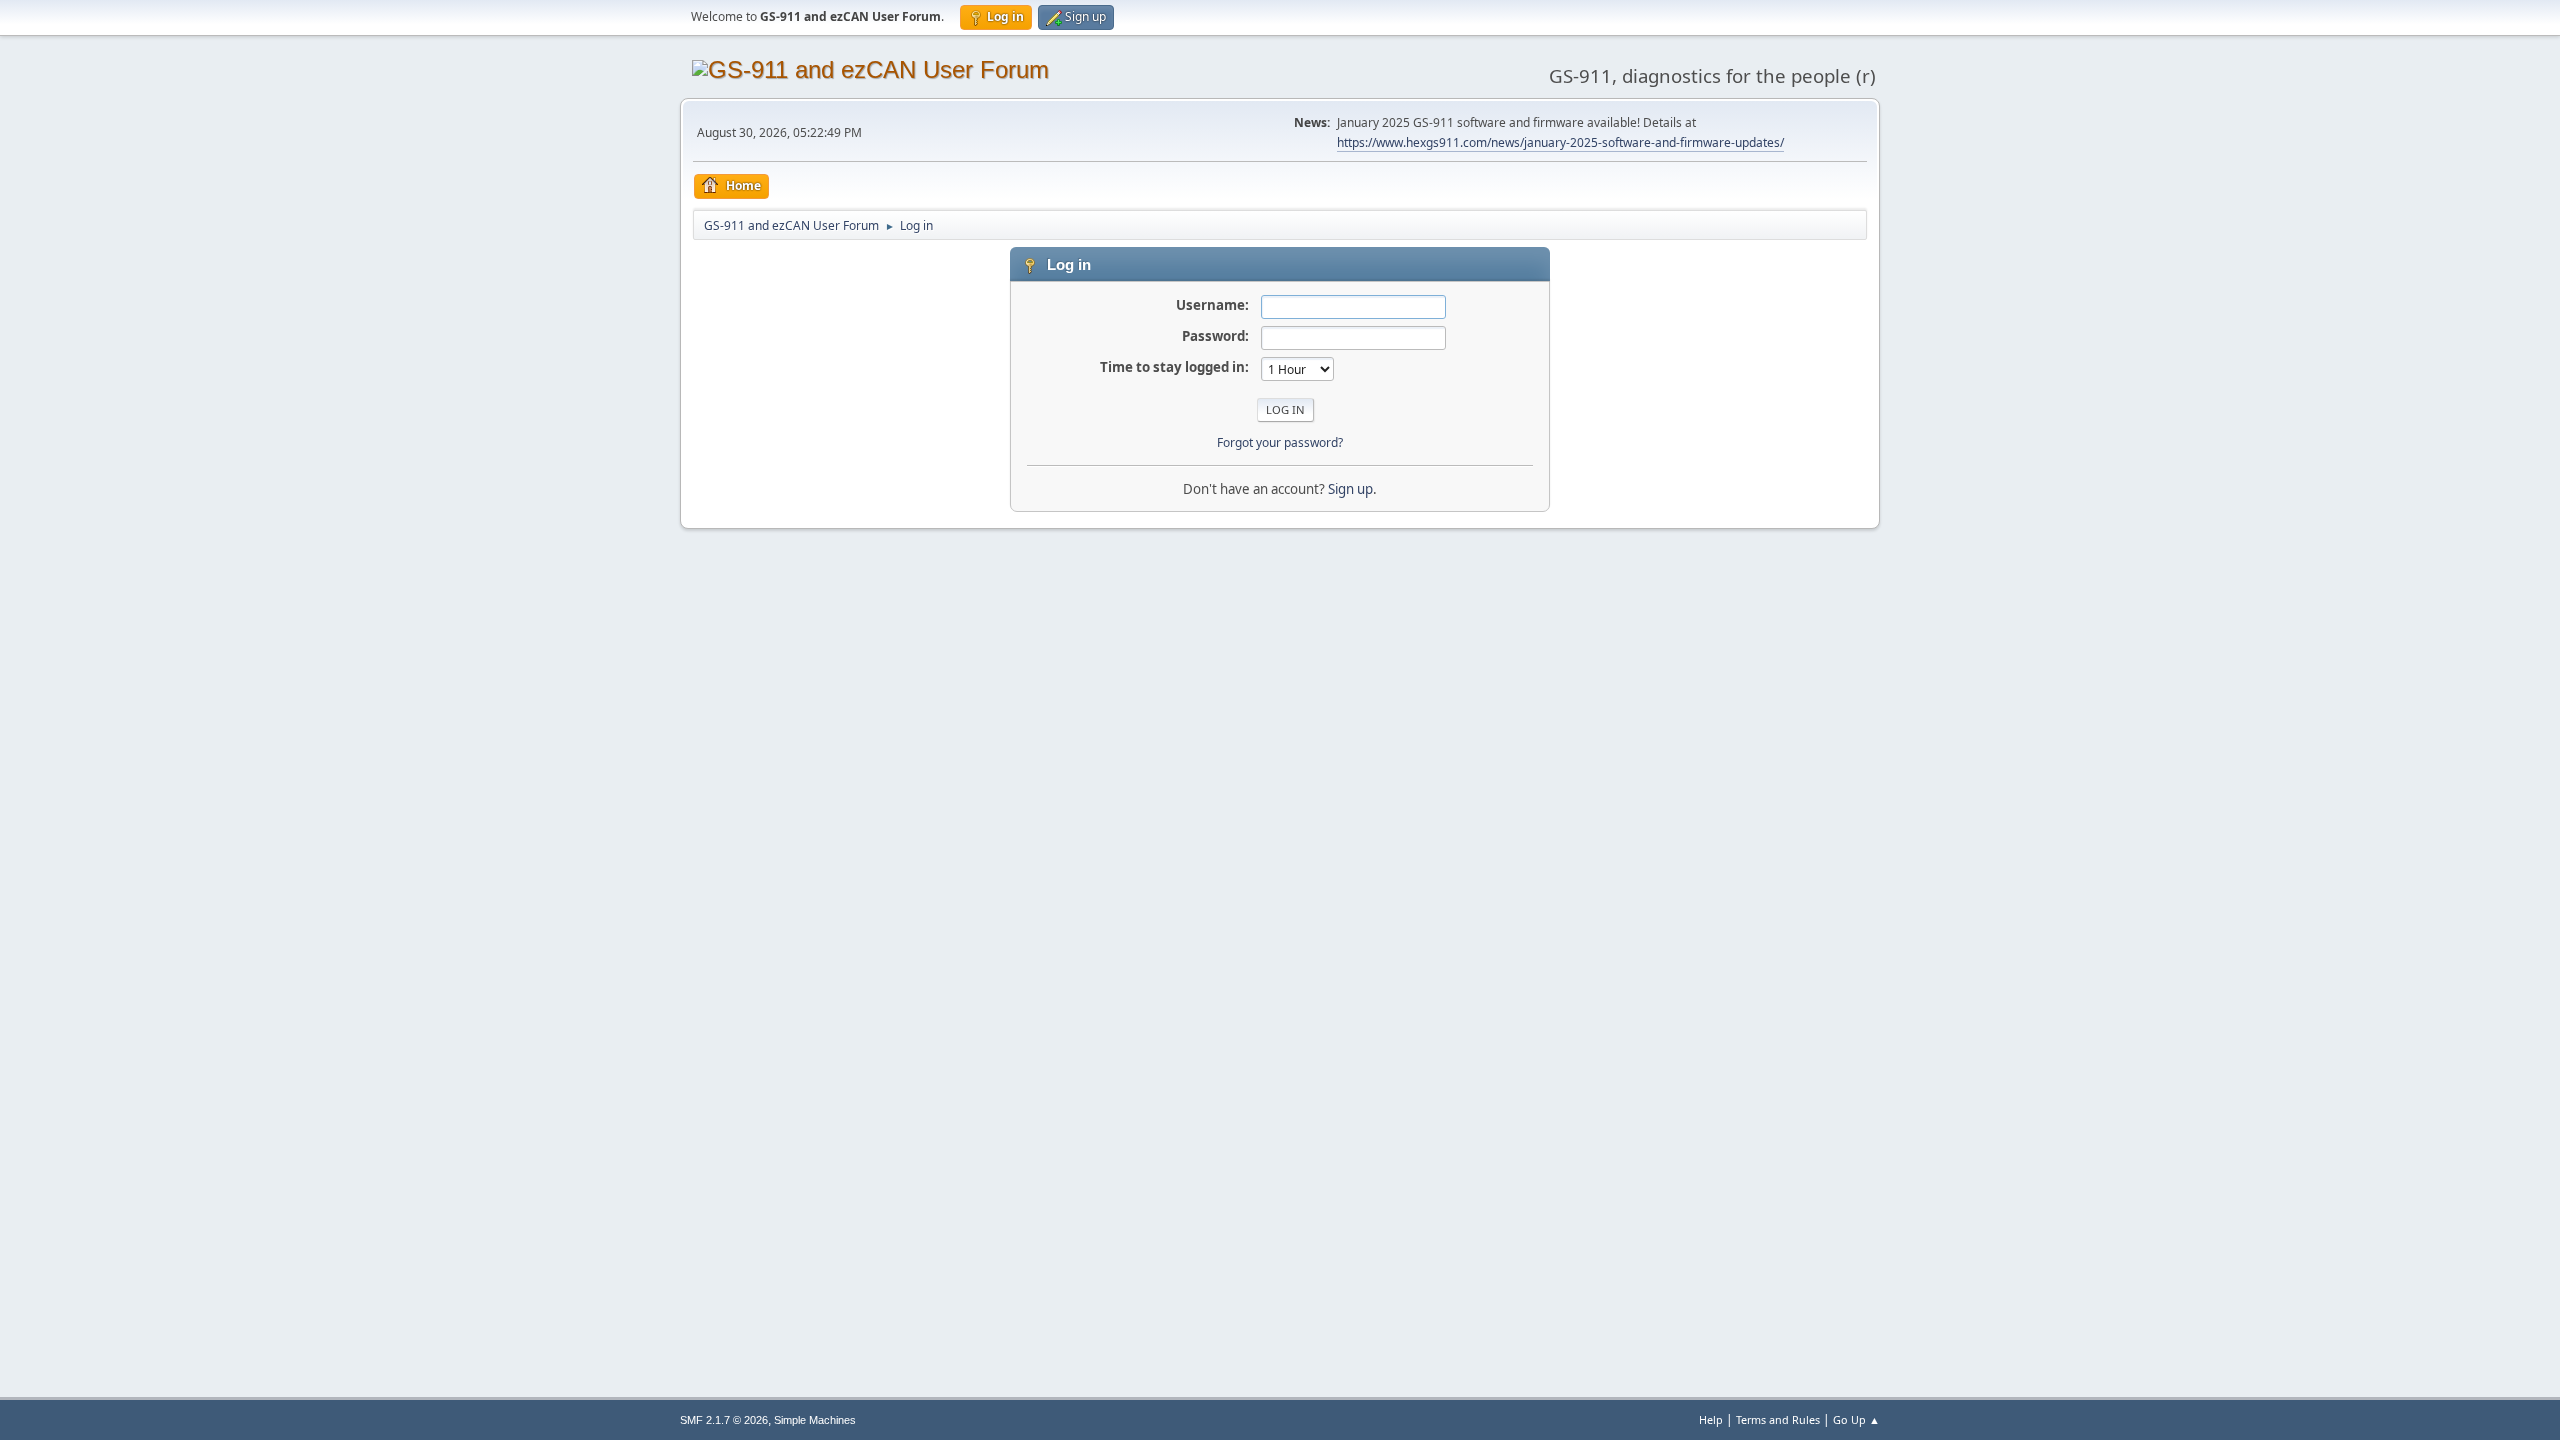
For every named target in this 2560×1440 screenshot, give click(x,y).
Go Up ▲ (1856, 1419)
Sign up (1350, 489)
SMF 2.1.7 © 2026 (724, 1420)
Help (1711, 1419)
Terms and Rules (1778, 1419)
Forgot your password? (1280, 442)
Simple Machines (815, 1420)
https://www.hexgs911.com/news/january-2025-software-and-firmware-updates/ (1560, 142)
